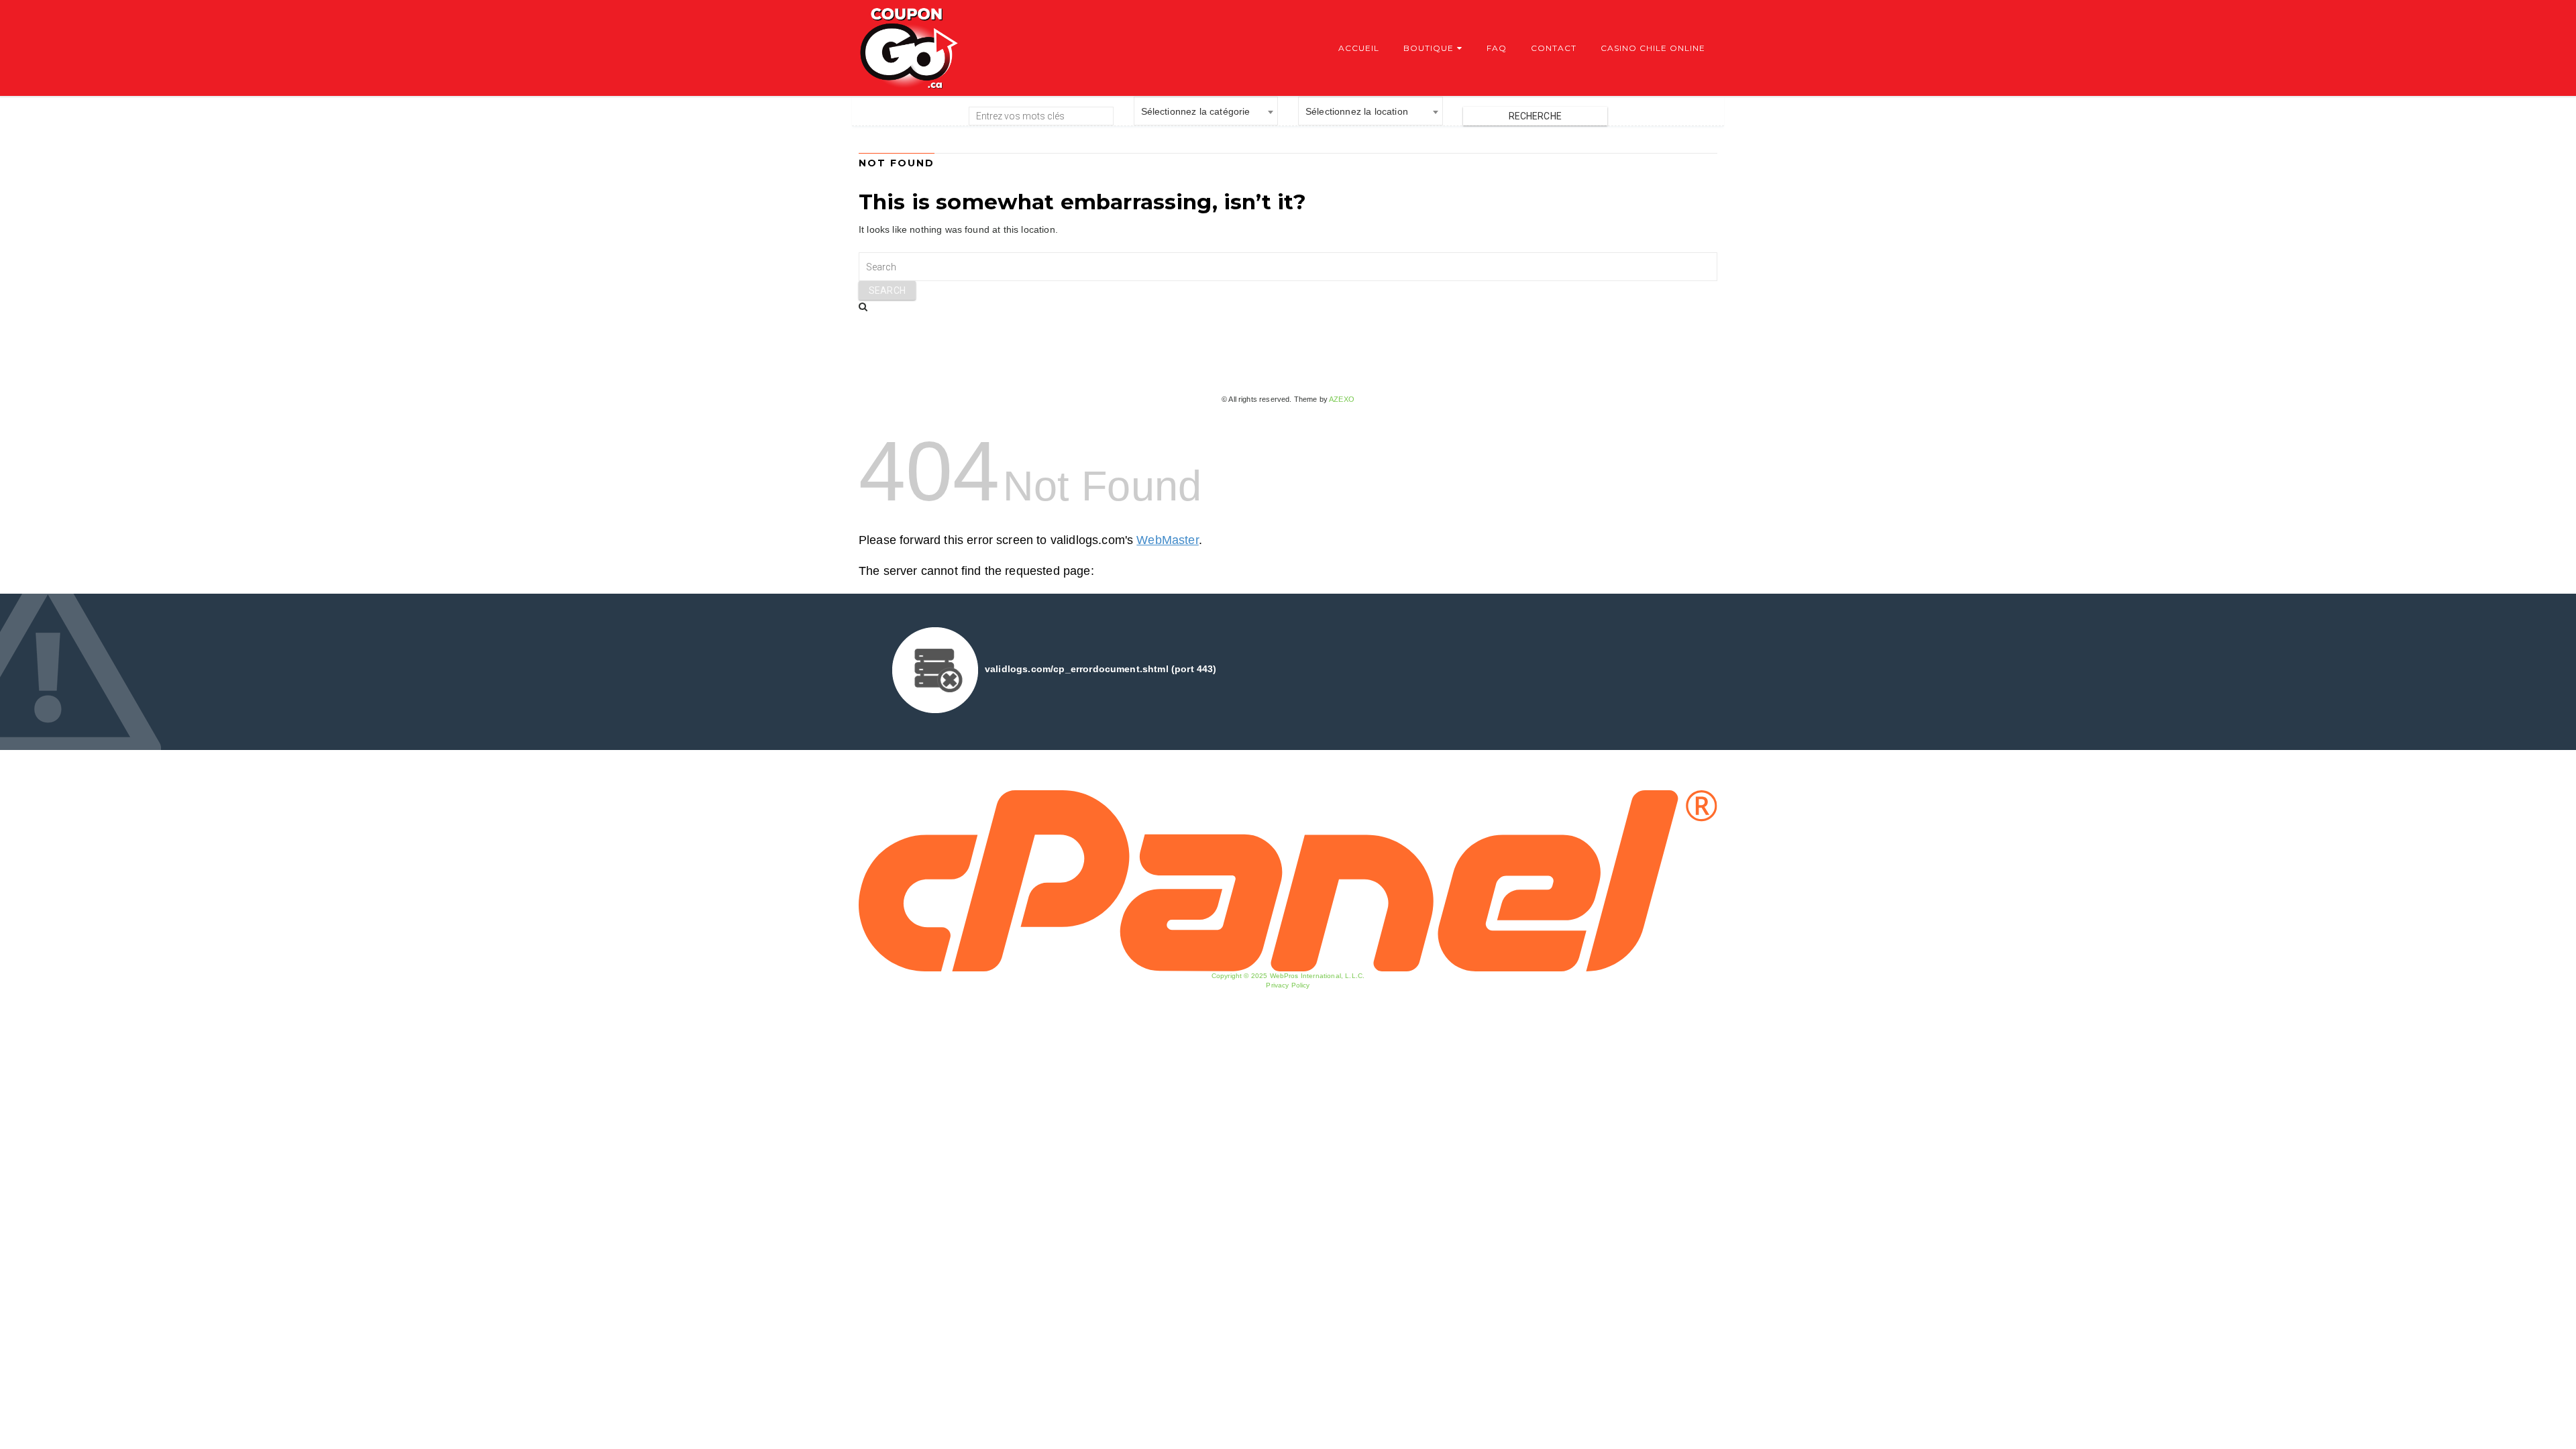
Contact (1554, 48)
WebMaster (1167, 540)
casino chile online (1653, 48)
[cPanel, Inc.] (1288, 880)
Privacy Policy (1288, 985)
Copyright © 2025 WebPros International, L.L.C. (1288, 976)
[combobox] (1206, 111)
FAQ (1497, 48)
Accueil (1359, 48)
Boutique (1429, 48)
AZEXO (1342, 399)
